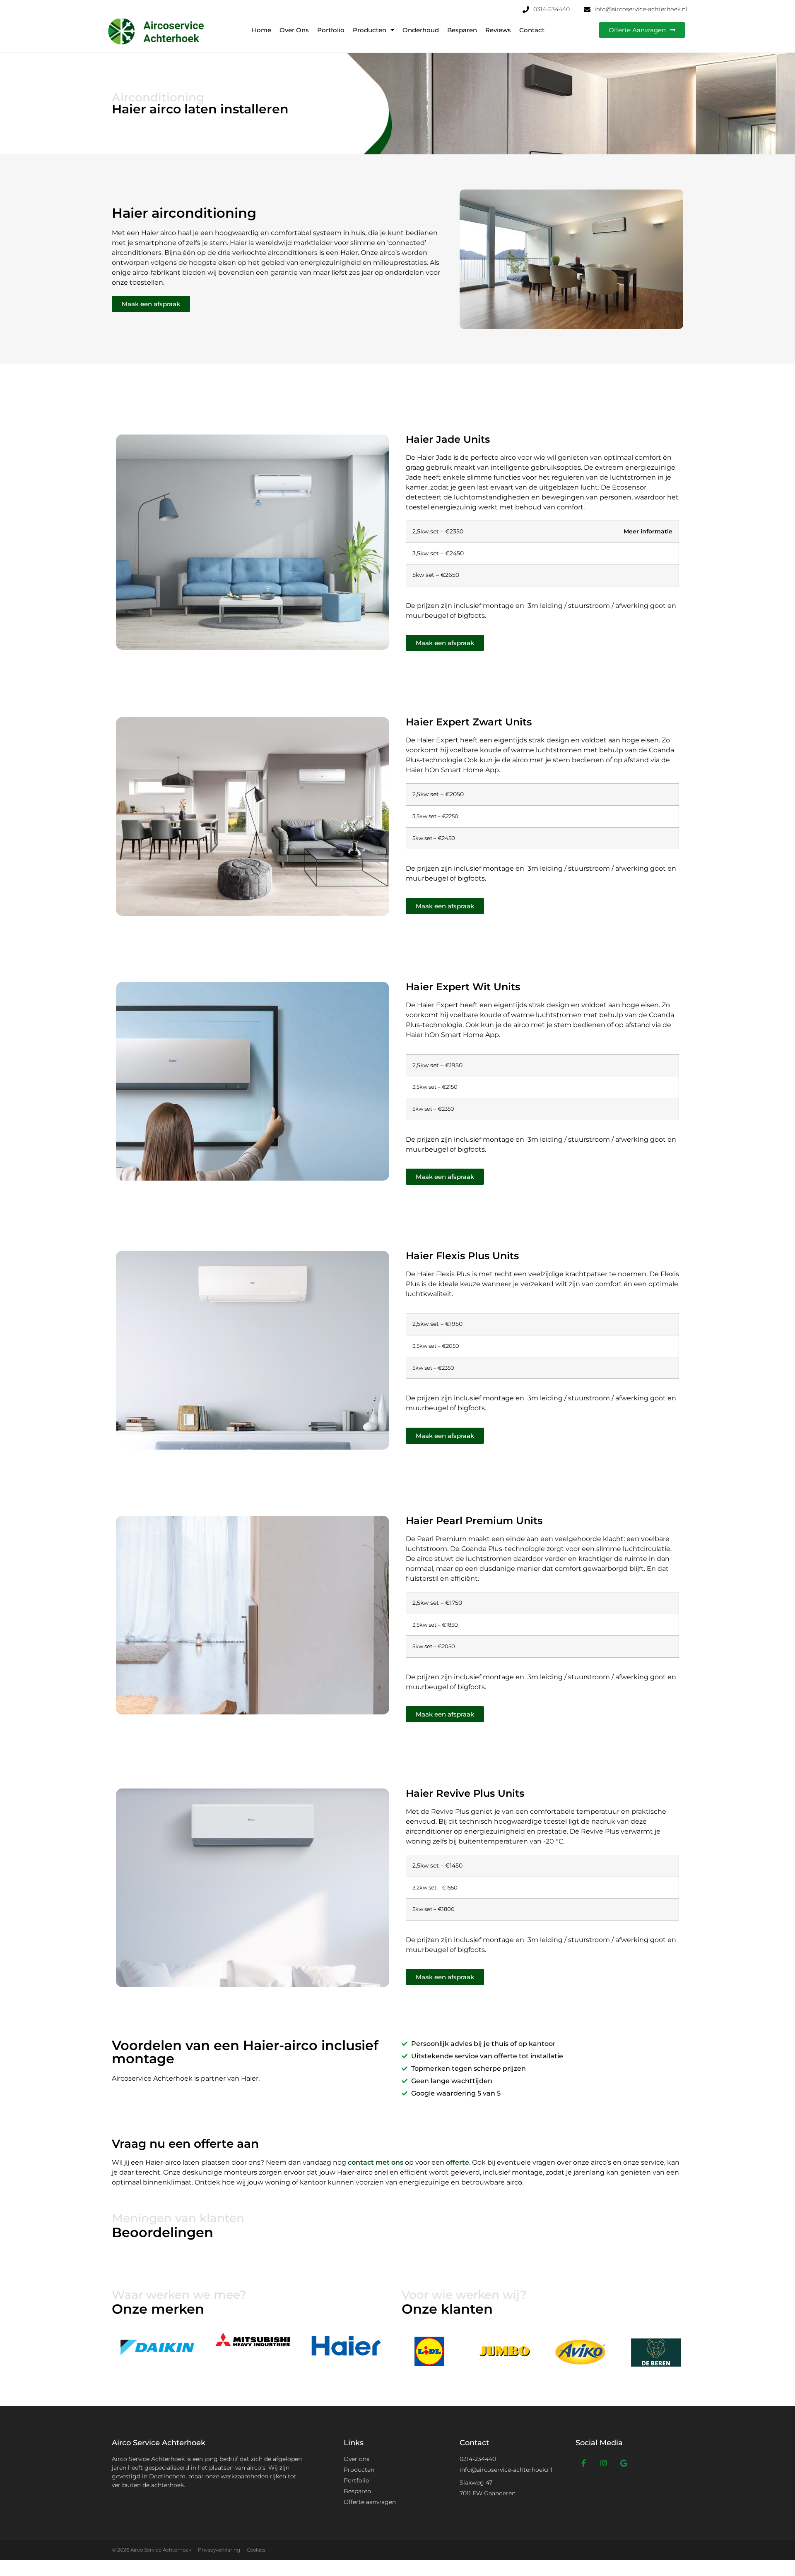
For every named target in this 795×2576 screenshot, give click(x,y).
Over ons (294, 30)
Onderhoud (421, 30)
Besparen (462, 30)
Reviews (498, 30)
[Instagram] (604, 2463)
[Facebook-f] (584, 2463)
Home (261, 30)
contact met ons (376, 2162)
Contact (532, 30)
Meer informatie (648, 531)
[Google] (624, 2463)
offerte (458, 2162)
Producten (370, 30)
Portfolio (331, 30)
